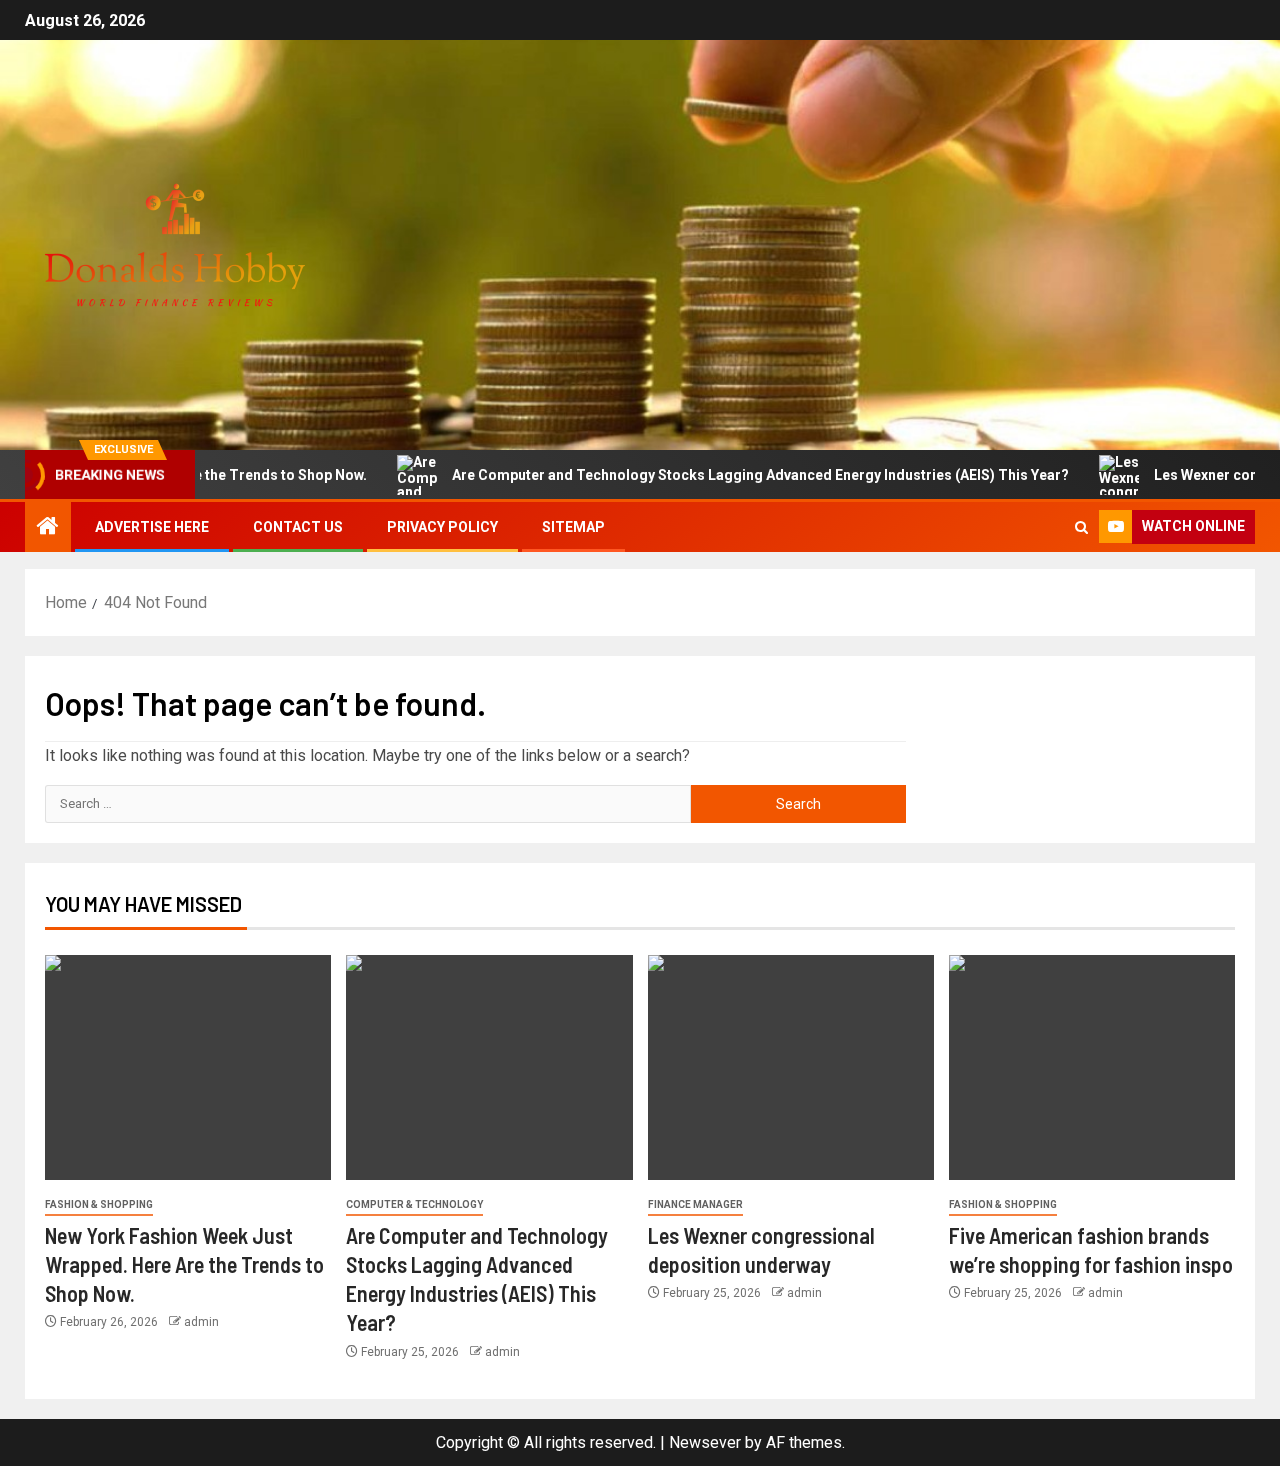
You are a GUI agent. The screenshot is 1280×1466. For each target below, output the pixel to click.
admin (201, 1322)
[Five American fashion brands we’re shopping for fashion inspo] (1092, 1067)
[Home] (48, 528)
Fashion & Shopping (99, 1204)
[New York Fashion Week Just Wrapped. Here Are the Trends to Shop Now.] (188, 1067)
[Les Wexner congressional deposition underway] (791, 1067)
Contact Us (298, 527)
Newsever (705, 1442)
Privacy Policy (442, 527)
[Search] (1081, 527)
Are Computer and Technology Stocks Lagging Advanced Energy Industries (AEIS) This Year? (718, 475)
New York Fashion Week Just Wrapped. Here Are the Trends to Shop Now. (184, 1264)
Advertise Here (152, 527)
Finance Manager (695, 1204)
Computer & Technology (414, 1204)
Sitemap (573, 527)
